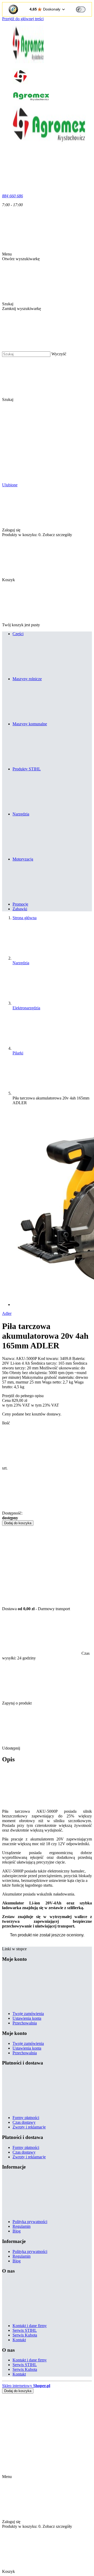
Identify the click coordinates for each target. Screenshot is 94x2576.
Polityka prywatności (30, 2222)
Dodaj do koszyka (18, 1523)
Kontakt (19, 2340)
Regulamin (22, 2226)
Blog (17, 2231)
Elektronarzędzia (26, 1008)
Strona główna (25, 918)
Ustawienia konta (27, 2018)
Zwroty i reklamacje (29, 2127)
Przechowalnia (25, 2023)
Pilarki (18, 1053)
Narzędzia (21, 963)
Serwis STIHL (25, 2330)
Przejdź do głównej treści (23, 19)
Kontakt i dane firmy (30, 2326)
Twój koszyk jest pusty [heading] (21, 625)
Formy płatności (26, 2118)
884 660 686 (13, 196)
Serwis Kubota (25, 2335)
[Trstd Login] (84, 9)
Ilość (6, 1423)
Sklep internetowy (26, 2386)
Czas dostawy (24, 2122)
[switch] (81, 9)
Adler (7, 1313)
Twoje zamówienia (28, 2014)
